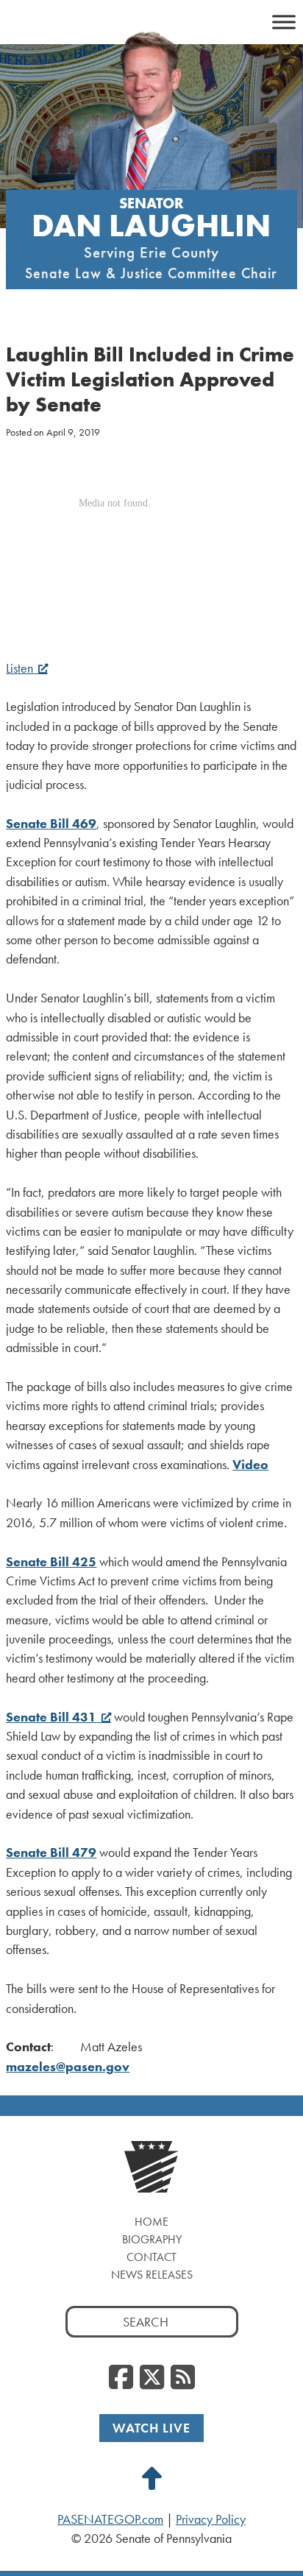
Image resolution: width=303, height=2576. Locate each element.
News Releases (152, 2275)
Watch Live (151, 2428)
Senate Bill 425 (51, 1562)
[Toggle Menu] (284, 22)
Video (250, 1465)
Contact (151, 2257)
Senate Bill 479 (51, 1853)
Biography (152, 2239)
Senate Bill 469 (51, 824)
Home (151, 2222)
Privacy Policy (211, 2519)
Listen (19, 668)
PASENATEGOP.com (110, 2519)
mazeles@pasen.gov (68, 2067)
